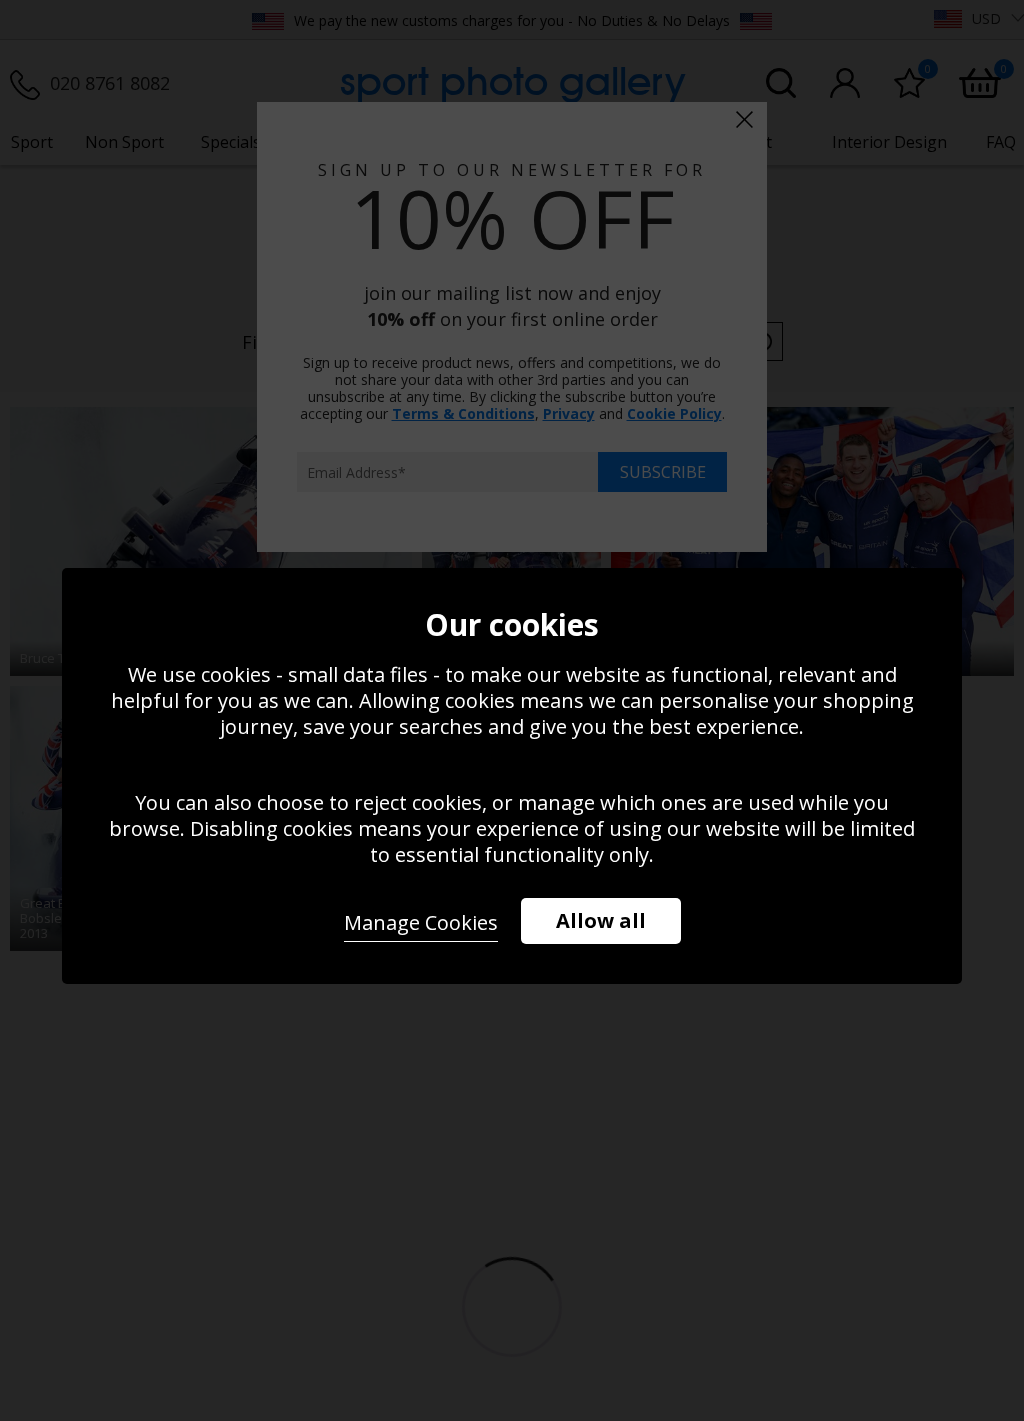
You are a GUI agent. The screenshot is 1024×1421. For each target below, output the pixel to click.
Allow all (601, 920)
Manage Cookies (421, 922)
